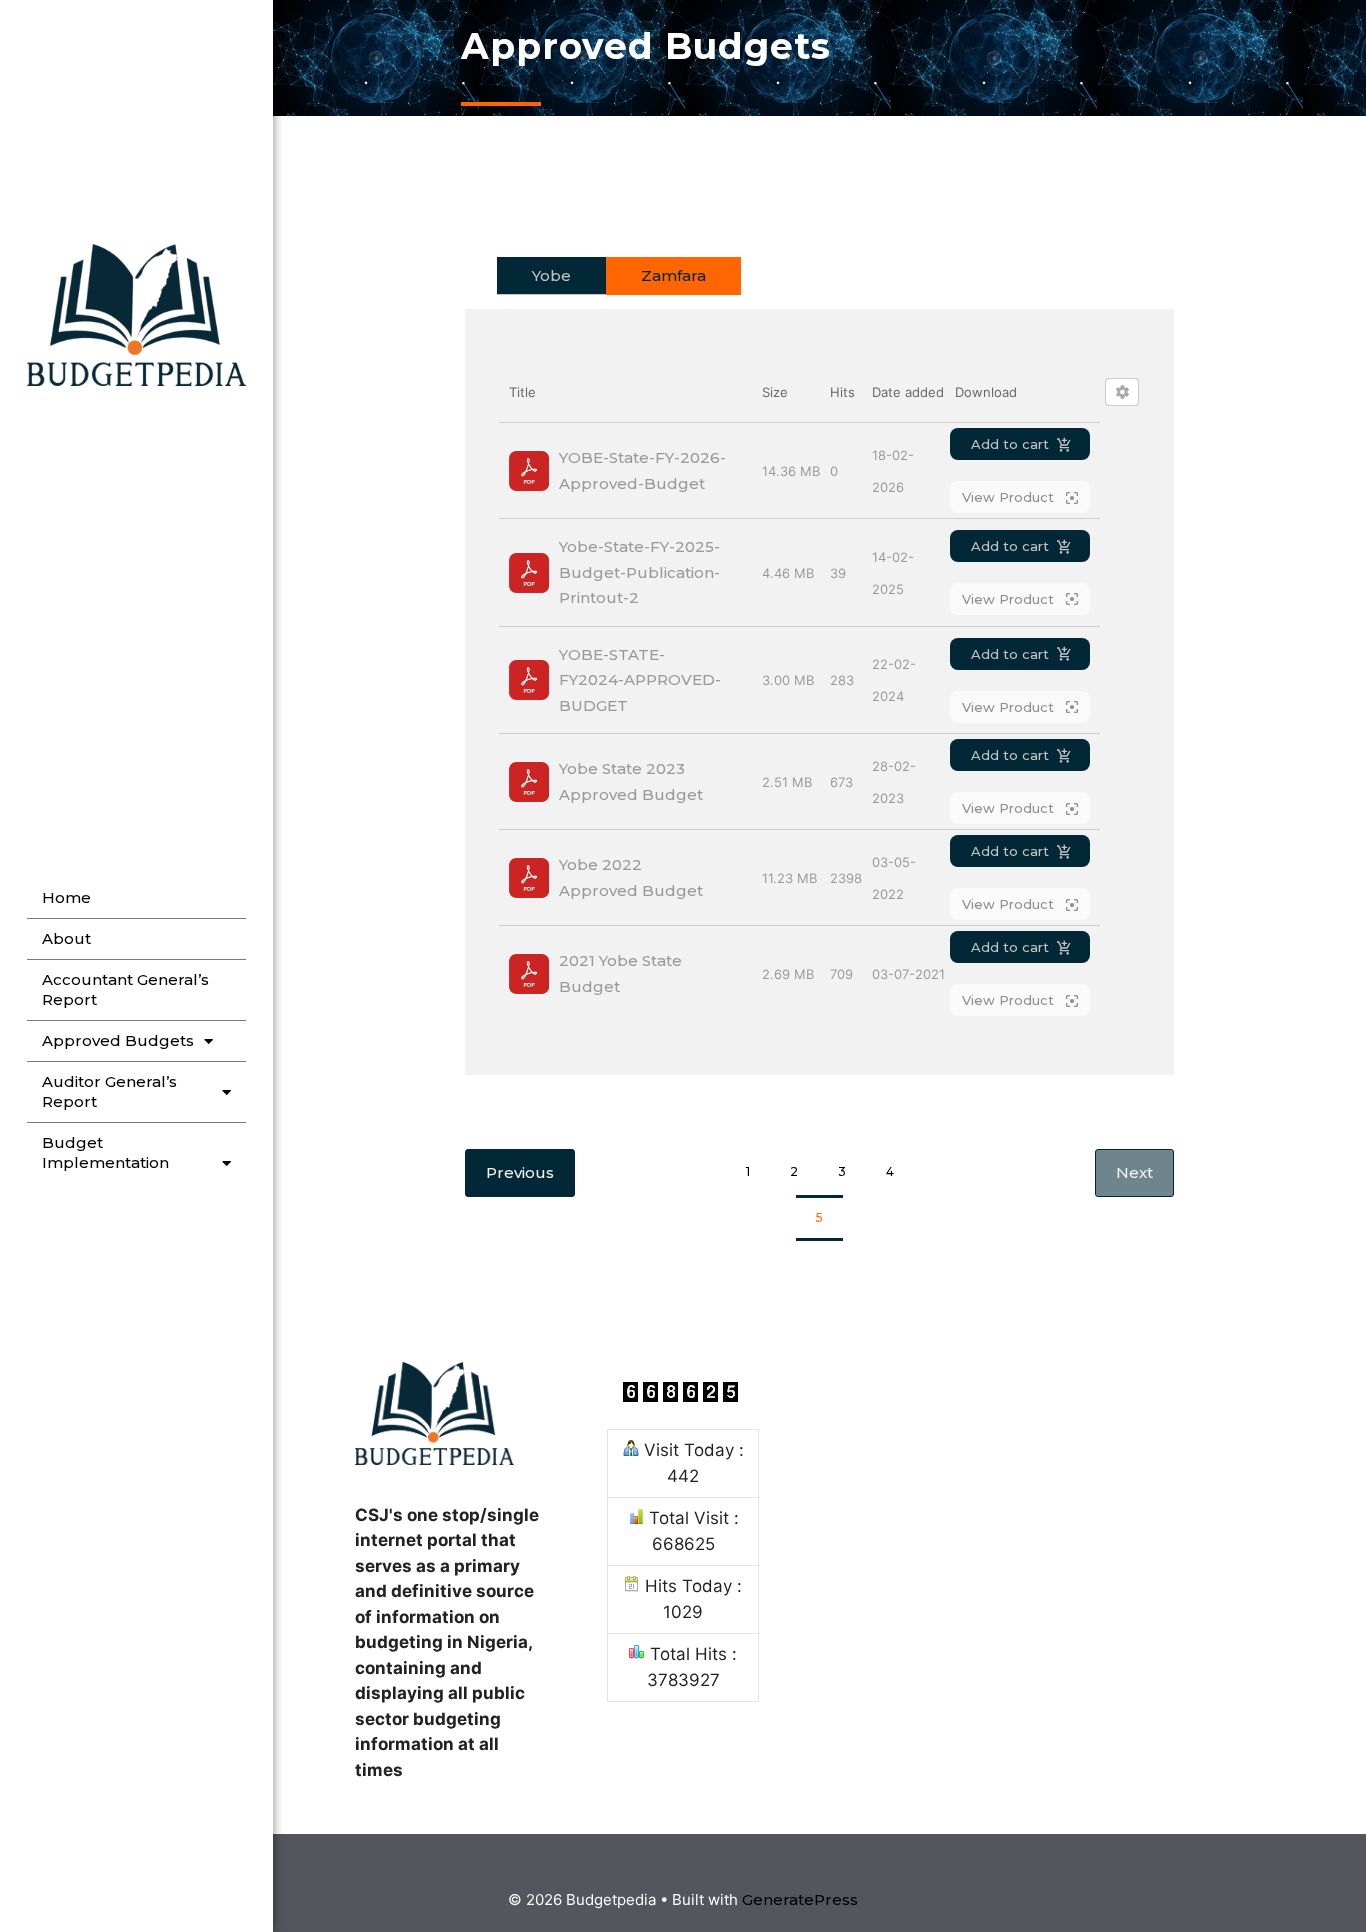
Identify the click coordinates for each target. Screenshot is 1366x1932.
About (66, 938)
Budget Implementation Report (105, 1162)
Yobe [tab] (551, 275)
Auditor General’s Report (109, 1091)
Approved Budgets (118, 1040)
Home (66, 897)
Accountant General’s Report (125, 989)
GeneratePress (800, 1899)
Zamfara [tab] (673, 275)
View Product (1010, 497)
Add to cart (1010, 444)
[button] (1134, 1173)
